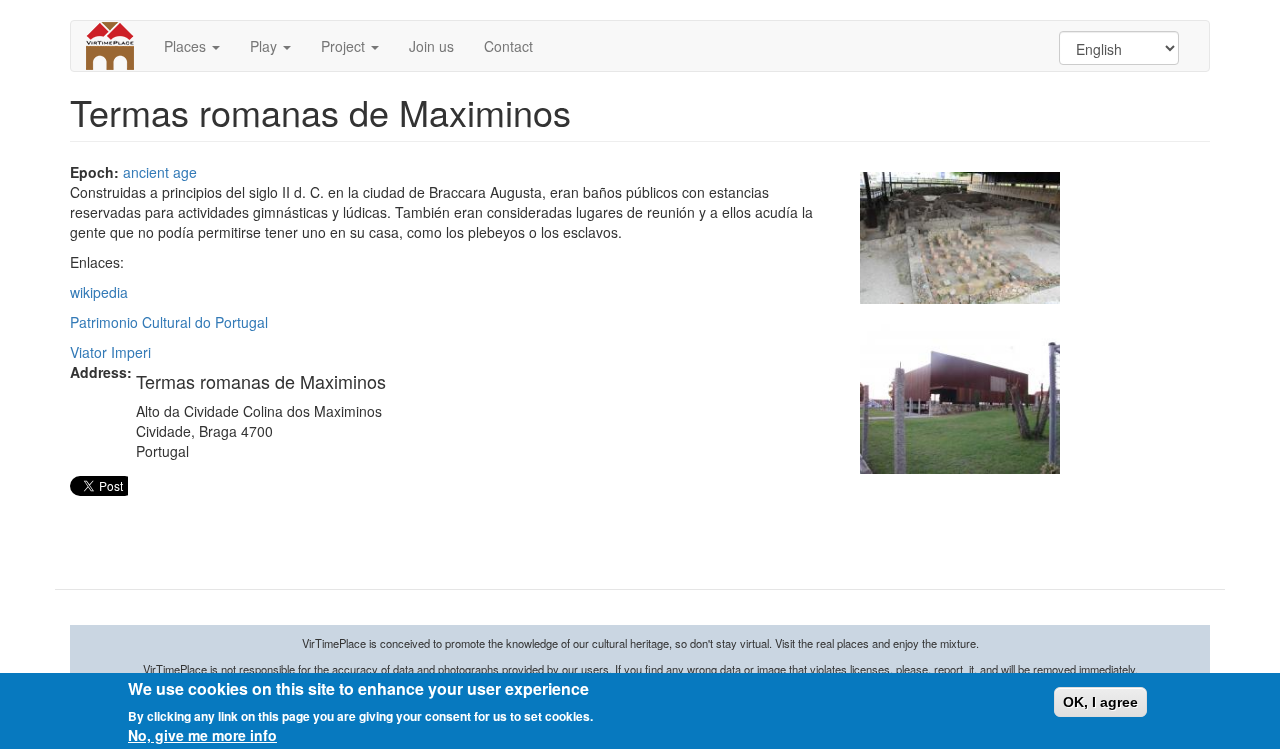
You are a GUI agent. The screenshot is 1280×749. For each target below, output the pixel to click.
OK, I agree (1100, 702)
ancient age (160, 172)
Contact (508, 46)
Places (187, 46)
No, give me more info (202, 735)
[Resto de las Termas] (960, 238)
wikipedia (99, 292)
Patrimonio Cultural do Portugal (169, 322)
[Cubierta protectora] (960, 399)
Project (345, 46)
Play (265, 46)
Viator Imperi (110, 352)
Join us (431, 46)
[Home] (117, 46)
